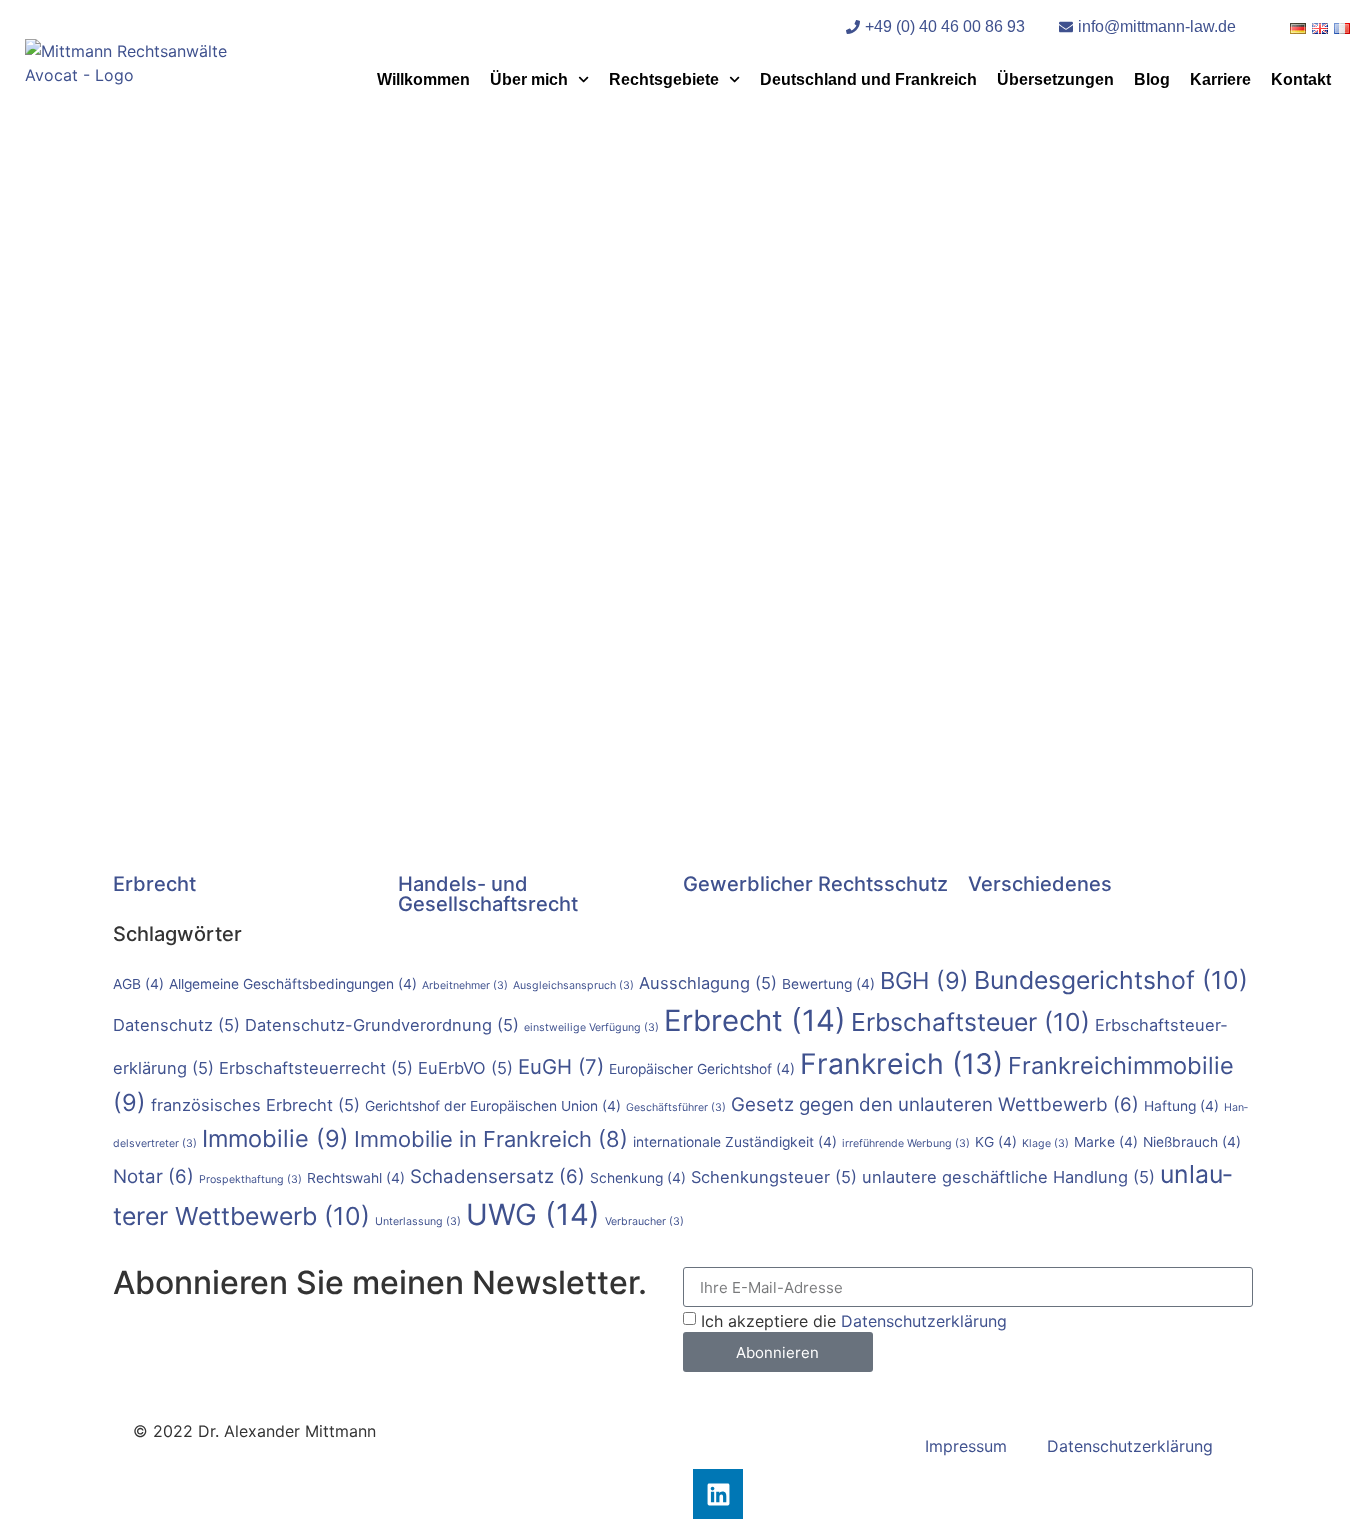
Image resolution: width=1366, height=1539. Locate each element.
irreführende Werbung (906, 1143)
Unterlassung (418, 1221)
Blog (1152, 79)
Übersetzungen (1055, 79)
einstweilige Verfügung (591, 1027)
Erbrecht (154, 884)
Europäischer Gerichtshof (702, 1069)
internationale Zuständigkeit (735, 1142)
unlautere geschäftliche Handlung (1008, 1177)
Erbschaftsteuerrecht (316, 1068)
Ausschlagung (708, 983)
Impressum (966, 1446)
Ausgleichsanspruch (573, 985)
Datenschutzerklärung (924, 1321)
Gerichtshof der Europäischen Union (493, 1106)
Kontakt (1301, 79)
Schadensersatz (497, 1176)
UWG (533, 1214)
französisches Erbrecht (255, 1105)
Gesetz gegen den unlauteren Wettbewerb (935, 1104)
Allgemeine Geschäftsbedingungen (293, 984)
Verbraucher (644, 1221)
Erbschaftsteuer (970, 1022)
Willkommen (423, 79)
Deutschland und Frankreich (868, 79)
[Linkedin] (718, 1494)
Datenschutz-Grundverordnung (382, 1025)
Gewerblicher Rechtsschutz (815, 884)
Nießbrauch (1192, 1142)
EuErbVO (465, 1068)
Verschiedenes (1040, 884)
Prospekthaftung (250, 1179)
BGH (924, 980)
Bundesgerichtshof (1111, 980)
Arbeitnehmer (465, 985)
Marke (1106, 1142)
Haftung (1181, 1106)
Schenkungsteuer (774, 1177)
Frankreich (901, 1064)
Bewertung (828, 984)
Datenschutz (176, 1025)
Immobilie (275, 1138)
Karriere (1220, 79)
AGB (138, 984)
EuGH (561, 1066)
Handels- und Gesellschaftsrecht (488, 894)
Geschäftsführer (676, 1107)
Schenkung (638, 1178)
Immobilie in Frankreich (491, 1139)
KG (996, 1142)
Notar (153, 1176)
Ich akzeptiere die (854, 1321)
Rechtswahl (356, 1178)
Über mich (529, 79)
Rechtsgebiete (664, 79)
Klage (1045, 1143)
